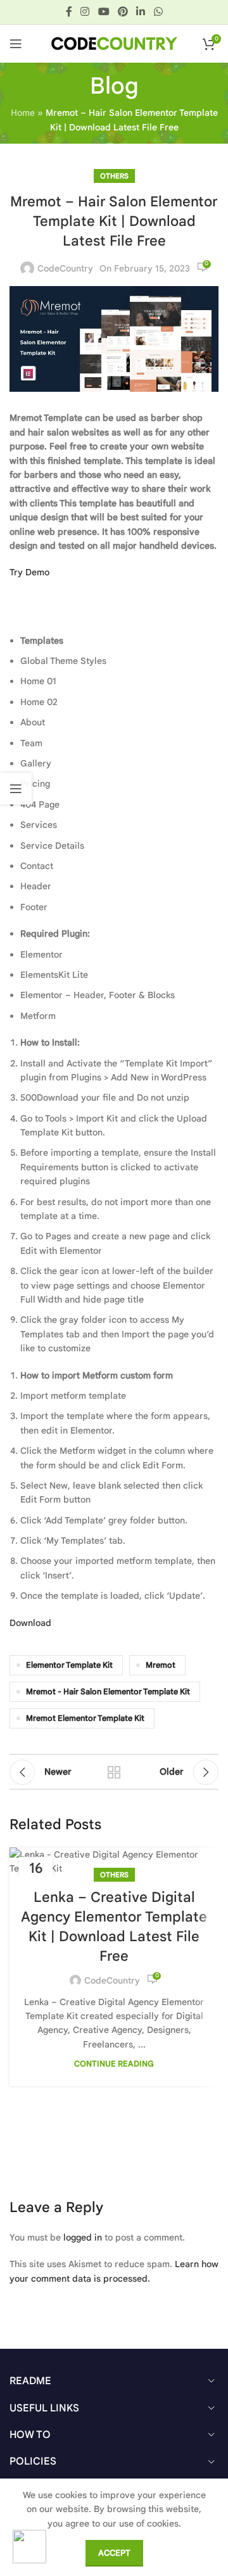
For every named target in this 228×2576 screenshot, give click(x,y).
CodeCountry (65, 268)
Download (30, 1623)
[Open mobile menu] (16, 44)
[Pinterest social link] (123, 12)
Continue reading (114, 2064)
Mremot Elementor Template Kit (85, 1718)
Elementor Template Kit (69, 1665)
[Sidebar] (16, 789)
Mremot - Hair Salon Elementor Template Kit (108, 1692)
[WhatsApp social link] (158, 12)
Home (23, 113)
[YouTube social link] (104, 12)
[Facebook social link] (69, 12)
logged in (83, 2237)
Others (114, 176)
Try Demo (29, 572)
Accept (114, 2553)
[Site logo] (114, 43)
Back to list (114, 1772)
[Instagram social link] (85, 12)
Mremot (161, 1665)
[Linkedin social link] (141, 12)
